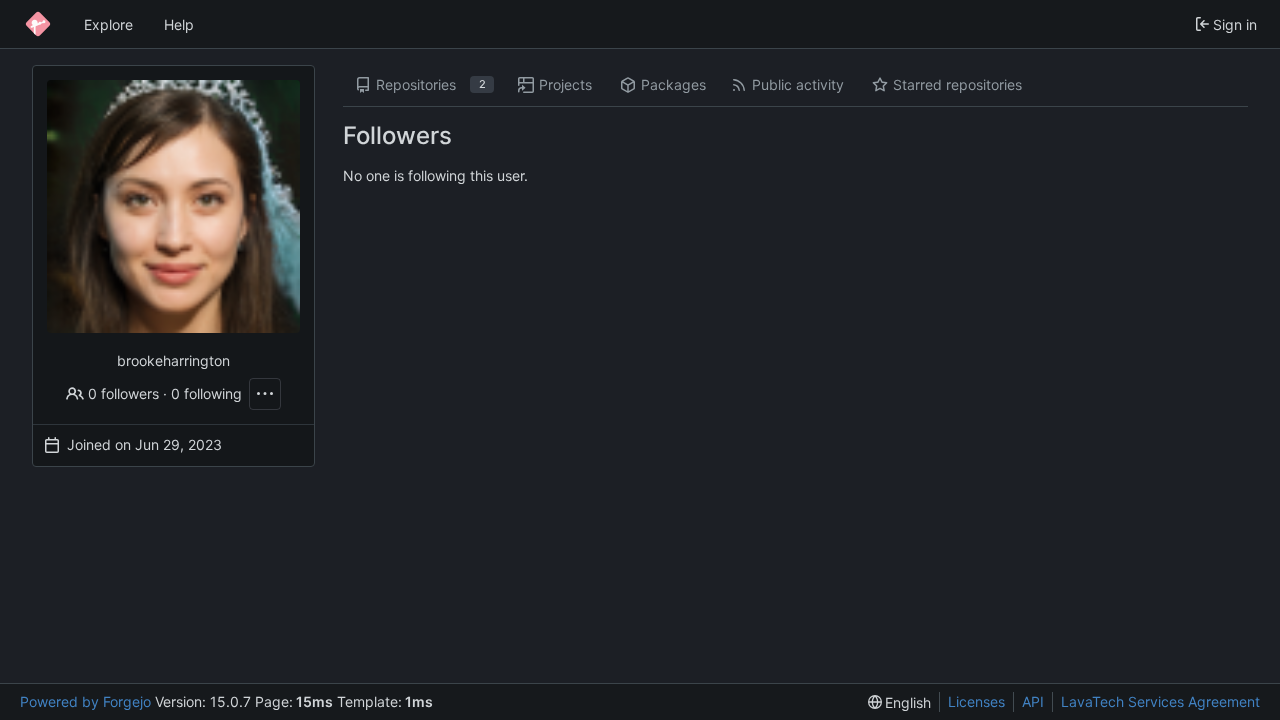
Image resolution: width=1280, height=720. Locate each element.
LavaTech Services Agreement (1160, 701)
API (1033, 701)
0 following (206, 393)
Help (179, 24)
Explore (108, 24)
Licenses (976, 701)
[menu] (900, 702)
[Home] (38, 24)
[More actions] (265, 394)
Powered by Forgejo (85, 701)
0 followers (123, 393)
